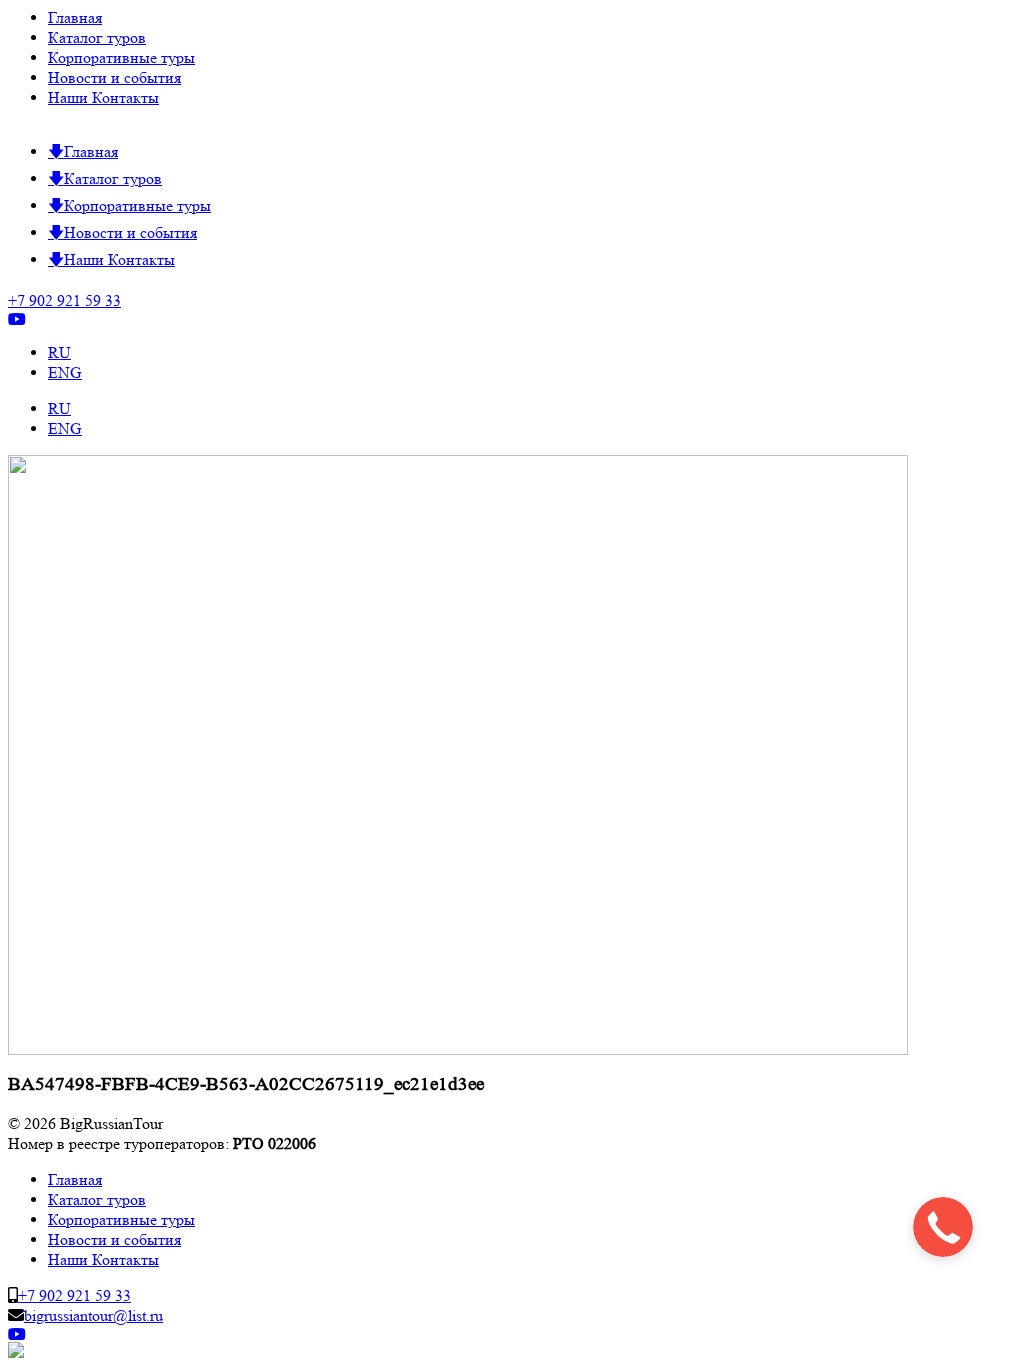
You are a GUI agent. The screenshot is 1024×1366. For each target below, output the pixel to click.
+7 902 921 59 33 (64, 300)
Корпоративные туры (121, 57)
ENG (65, 372)
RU (59, 352)
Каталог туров (97, 37)
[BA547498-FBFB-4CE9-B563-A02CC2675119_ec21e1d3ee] (458, 1049)
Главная (75, 17)
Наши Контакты (103, 97)
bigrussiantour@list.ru (93, 1315)
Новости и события (114, 77)
